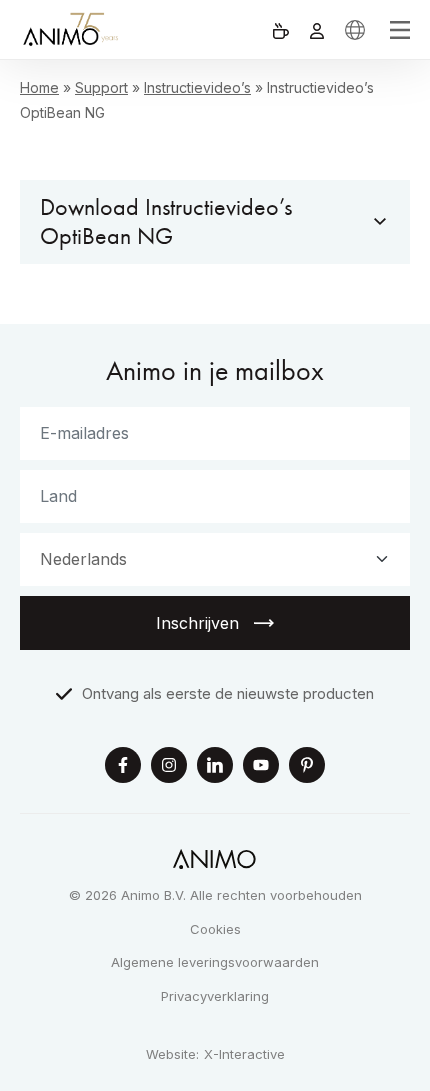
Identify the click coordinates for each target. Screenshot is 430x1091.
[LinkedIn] (215, 767)
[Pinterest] (307, 767)
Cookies (215, 929)
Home (39, 87)
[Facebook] (123, 767)
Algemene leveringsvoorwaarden (215, 962)
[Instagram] (169, 767)
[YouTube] (261, 767)
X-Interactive (244, 1054)
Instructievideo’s (197, 87)
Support (101, 87)
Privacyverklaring (215, 996)
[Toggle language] (355, 29)
